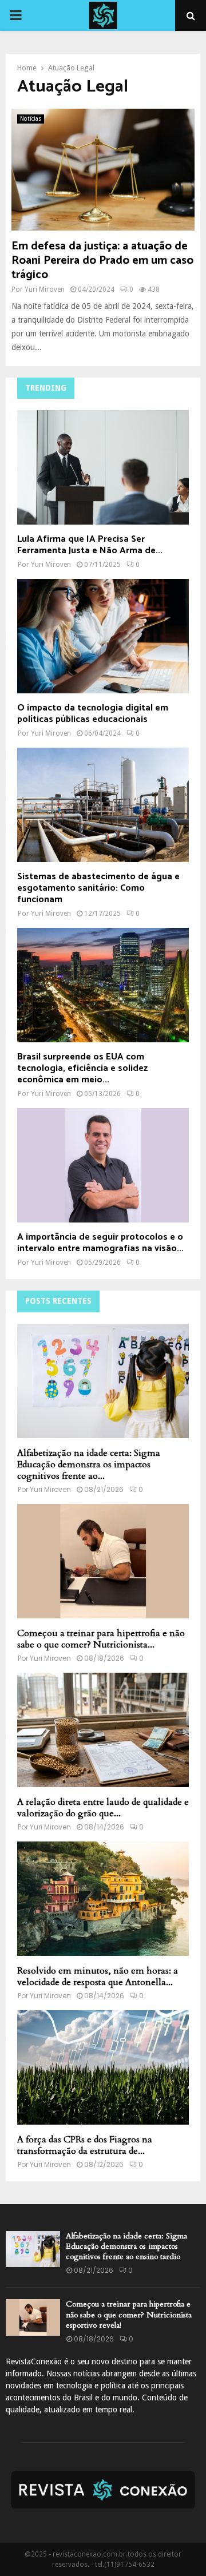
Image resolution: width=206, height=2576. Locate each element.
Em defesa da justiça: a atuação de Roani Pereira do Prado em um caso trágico (102, 261)
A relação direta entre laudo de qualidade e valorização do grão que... (103, 1808)
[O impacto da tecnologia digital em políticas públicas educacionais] (103, 636)
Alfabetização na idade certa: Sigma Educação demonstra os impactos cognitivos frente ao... (89, 1464)
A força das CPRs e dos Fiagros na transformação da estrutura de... (85, 2145)
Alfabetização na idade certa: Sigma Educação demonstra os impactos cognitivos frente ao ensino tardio (126, 2246)
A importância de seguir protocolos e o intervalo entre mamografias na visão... (100, 1243)
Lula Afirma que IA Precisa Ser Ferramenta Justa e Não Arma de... (90, 545)
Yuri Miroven (45, 289)
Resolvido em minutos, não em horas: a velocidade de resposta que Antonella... (98, 1976)
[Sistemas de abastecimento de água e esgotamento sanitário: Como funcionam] (103, 805)
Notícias (31, 119)
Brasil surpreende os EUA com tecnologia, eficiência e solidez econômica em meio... (82, 1068)
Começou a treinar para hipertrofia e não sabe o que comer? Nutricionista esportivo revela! (129, 2314)
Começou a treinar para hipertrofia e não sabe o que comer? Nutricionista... (101, 1639)
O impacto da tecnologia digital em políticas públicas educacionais (93, 714)
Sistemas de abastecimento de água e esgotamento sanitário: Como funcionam (98, 888)
